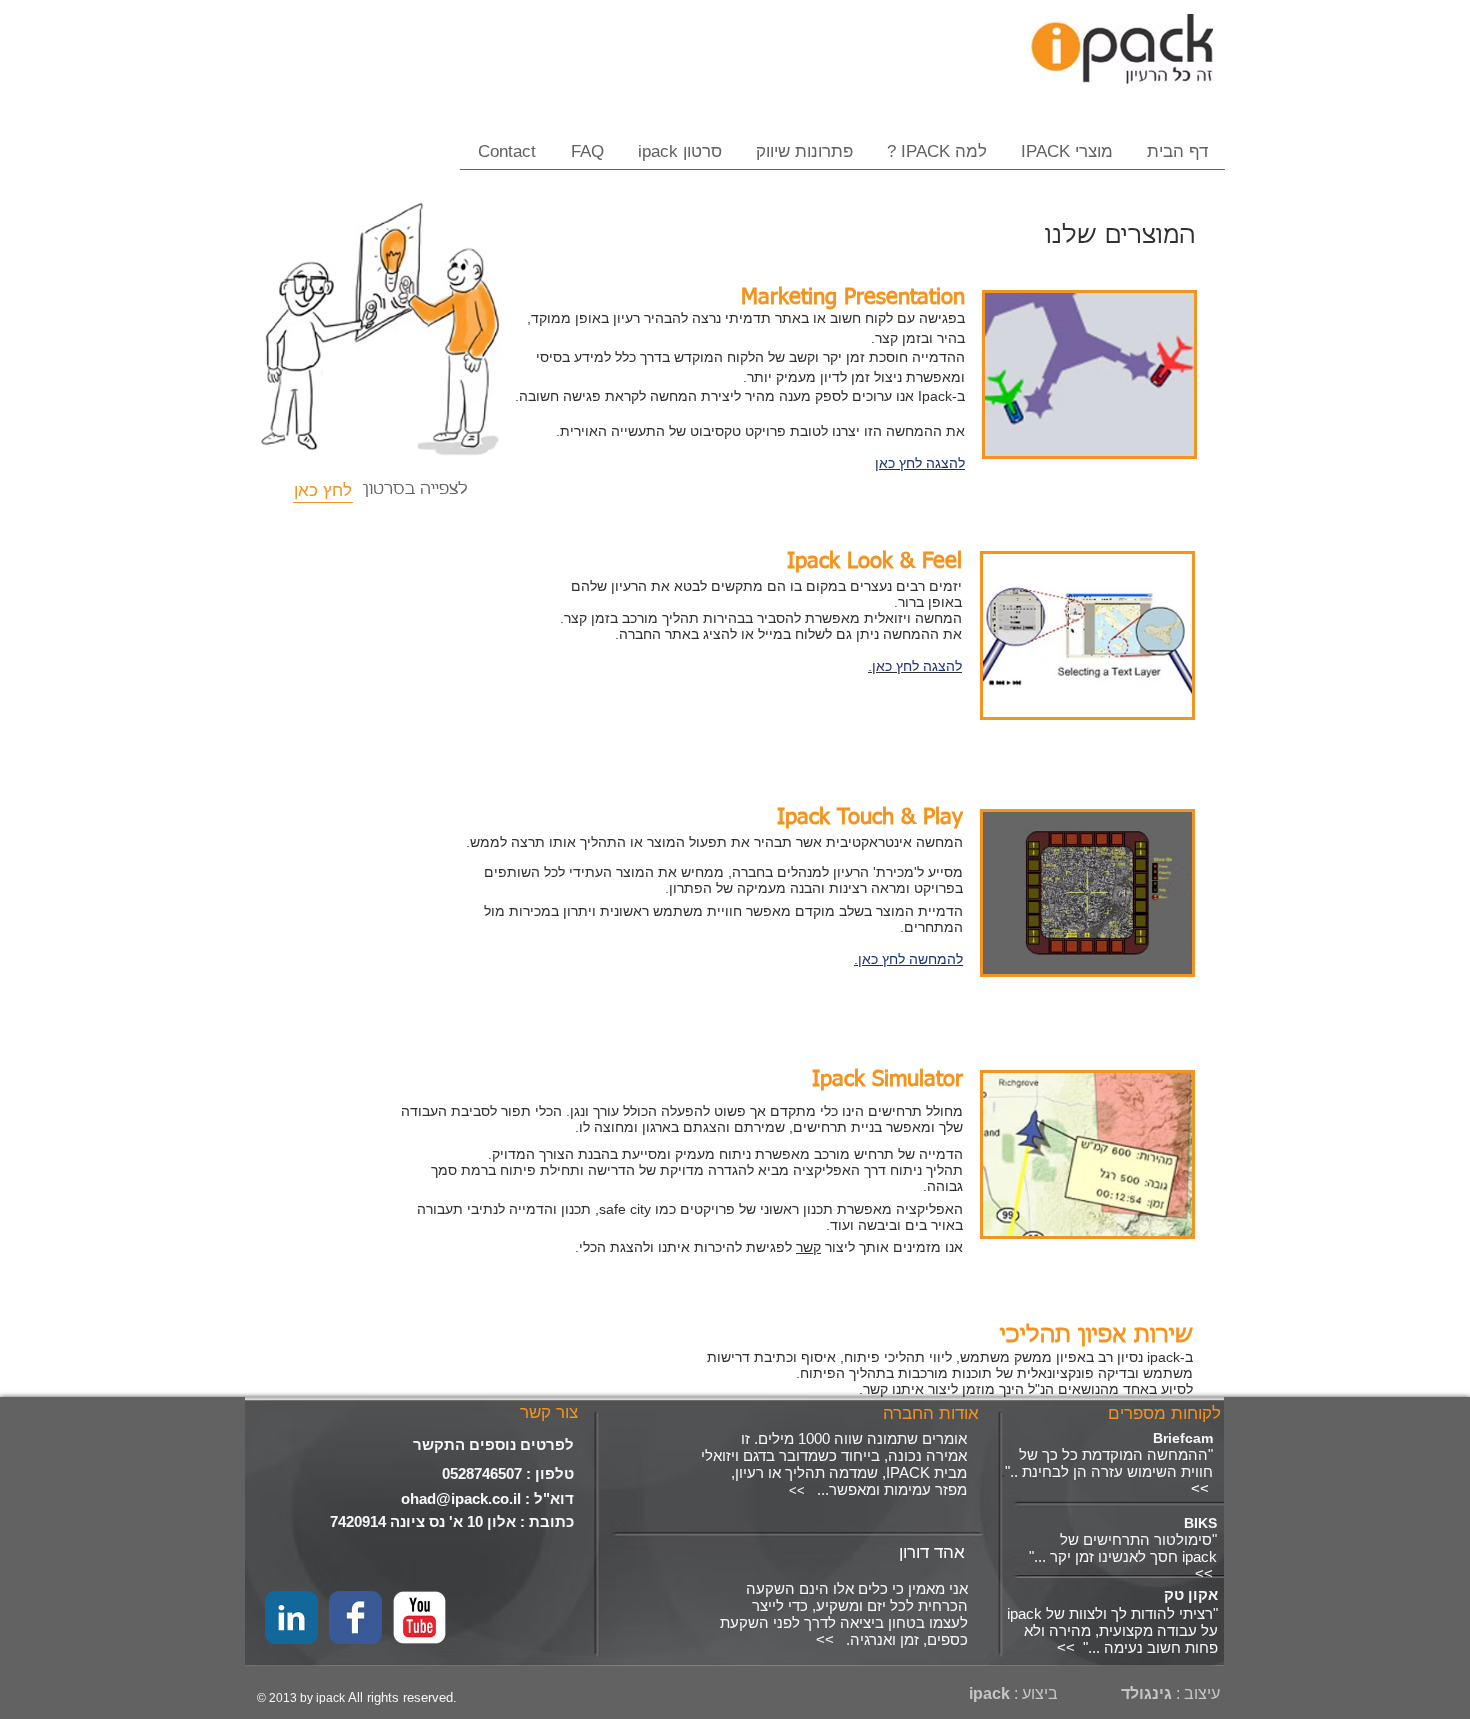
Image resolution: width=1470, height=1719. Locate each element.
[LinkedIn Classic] (291, 1617)
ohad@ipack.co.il (461, 1498)
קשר (808, 1247)
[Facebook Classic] (355, 1617)
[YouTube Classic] (419, 1617)
